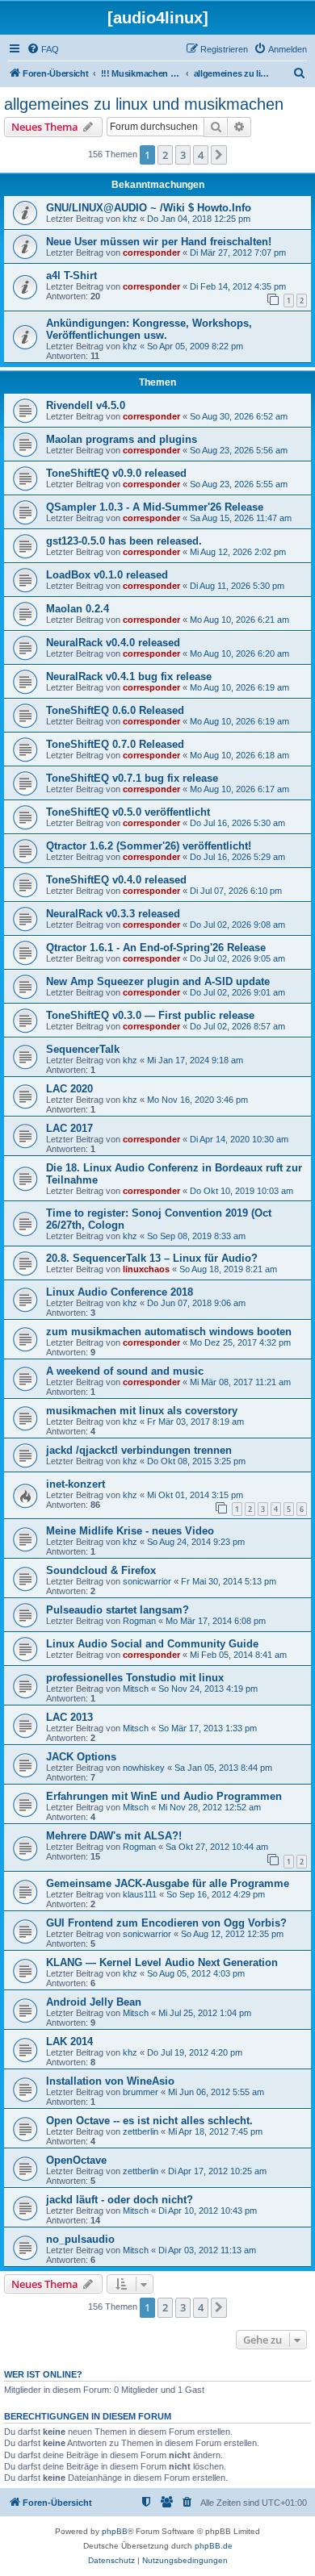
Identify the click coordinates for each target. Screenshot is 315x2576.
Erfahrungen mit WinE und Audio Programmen (164, 1796)
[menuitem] (43, 49)
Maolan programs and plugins (122, 439)
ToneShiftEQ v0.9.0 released (116, 473)
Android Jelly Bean (94, 2002)
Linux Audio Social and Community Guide (152, 1644)
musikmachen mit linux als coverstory (142, 1411)
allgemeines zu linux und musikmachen (144, 104)
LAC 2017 (69, 1128)
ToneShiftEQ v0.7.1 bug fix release (132, 778)
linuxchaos (146, 1269)
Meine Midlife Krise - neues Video (130, 1531)
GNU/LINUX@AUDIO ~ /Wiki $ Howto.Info (149, 208)
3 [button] (183, 155)
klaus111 (140, 1894)
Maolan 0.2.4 (78, 609)
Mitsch (136, 1689)
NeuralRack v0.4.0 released (113, 643)
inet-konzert (76, 1484)
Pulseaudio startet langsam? (118, 1610)
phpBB (115, 2531)
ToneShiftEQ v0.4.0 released (116, 880)
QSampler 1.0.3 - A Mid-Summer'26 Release (155, 507)
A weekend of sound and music (125, 1371)
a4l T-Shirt (71, 276)
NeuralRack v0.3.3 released (113, 914)
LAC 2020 (69, 1089)
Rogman (139, 1621)
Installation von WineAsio (110, 2081)
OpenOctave (76, 2160)
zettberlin (141, 2131)
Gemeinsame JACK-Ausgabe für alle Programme (168, 1883)
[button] (219, 155)
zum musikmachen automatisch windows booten (169, 1332)
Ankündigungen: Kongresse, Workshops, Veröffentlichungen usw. (149, 329)
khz (130, 219)
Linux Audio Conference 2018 (120, 1292)
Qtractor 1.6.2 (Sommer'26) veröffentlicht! (149, 846)
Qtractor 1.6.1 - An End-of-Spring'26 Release (156, 948)
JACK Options (81, 1757)
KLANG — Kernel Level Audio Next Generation (162, 1962)
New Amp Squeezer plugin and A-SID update (158, 981)
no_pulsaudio (80, 2239)
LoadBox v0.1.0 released (107, 575)
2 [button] (165, 155)
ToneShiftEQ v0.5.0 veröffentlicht (128, 812)
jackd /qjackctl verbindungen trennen (139, 1450)
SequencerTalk (83, 1049)
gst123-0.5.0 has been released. (124, 541)
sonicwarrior (147, 1581)
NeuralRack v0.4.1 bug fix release (129, 676)
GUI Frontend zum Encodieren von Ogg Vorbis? (166, 1923)
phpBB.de (214, 2546)
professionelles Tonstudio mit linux (135, 1678)
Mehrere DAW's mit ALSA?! (114, 1836)
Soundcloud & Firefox (101, 1570)
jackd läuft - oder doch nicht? (120, 2200)
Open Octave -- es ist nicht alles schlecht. (149, 2121)
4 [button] (201, 155)
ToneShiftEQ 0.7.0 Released (115, 744)
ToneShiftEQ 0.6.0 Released (115, 710)
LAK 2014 (69, 2042)
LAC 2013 (69, 1717)
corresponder (151, 253)
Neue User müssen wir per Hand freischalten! (159, 242)
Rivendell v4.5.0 (86, 405)
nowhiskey (144, 1768)
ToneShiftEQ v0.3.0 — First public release (150, 1015)
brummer (141, 2092)
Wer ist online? (43, 2374)
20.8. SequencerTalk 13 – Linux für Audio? (152, 1258)
